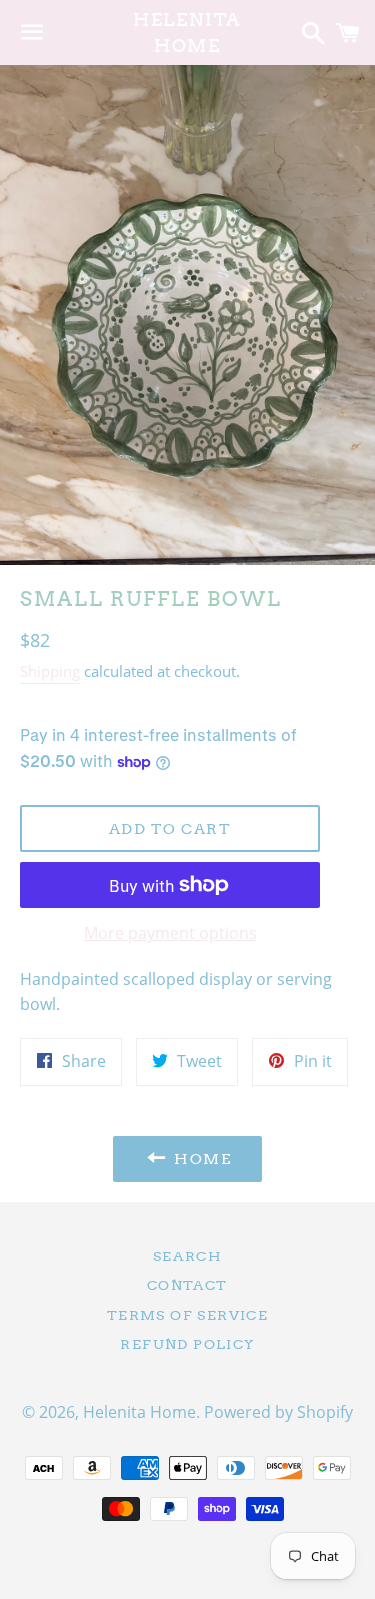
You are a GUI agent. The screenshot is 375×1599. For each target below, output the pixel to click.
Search (187, 1256)
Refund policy (187, 1344)
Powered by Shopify (278, 1412)
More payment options (170, 933)
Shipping (50, 671)
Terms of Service (187, 1315)
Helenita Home (187, 32)
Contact (187, 1285)
